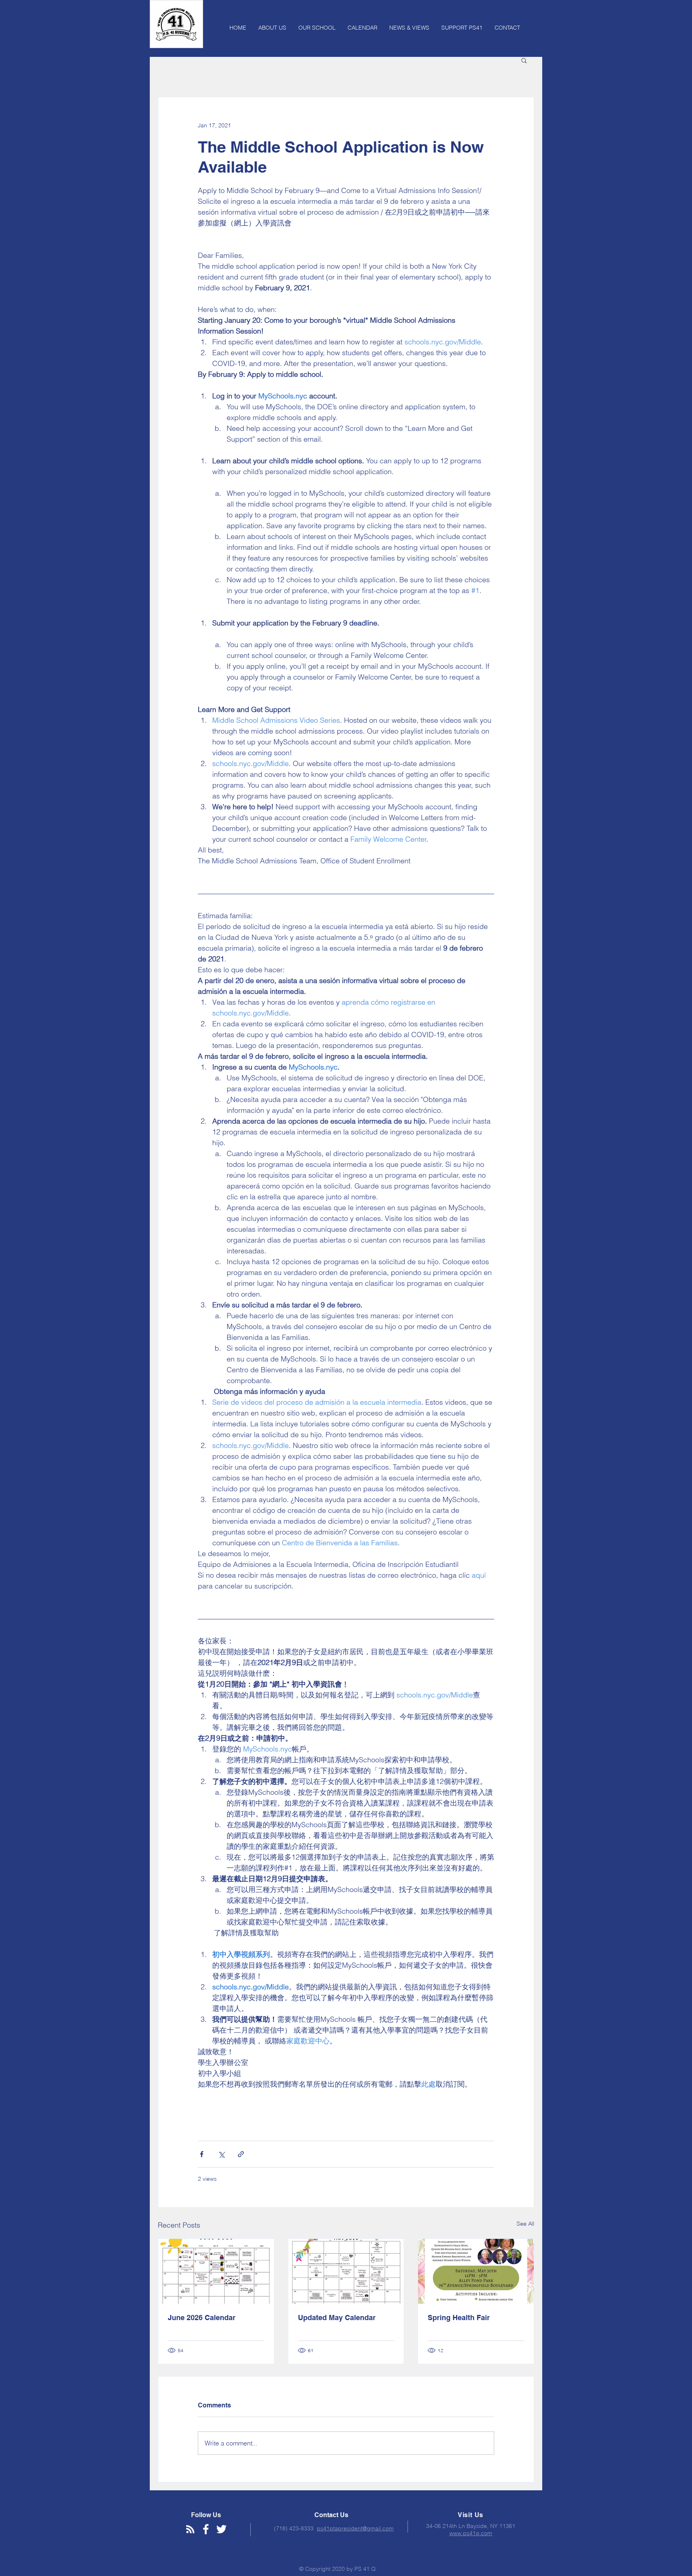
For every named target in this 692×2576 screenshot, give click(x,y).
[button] (524, 60)
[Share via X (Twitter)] (221, 2154)
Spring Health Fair (459, 2318)
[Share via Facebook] (202, 2154)
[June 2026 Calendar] (216, 2271)
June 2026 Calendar (202, 2318)
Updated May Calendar (337, 2318)
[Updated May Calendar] (346, 2271)
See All (525, 2224)
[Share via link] (241, 2154)
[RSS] (190, 2529)
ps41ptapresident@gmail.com (355, 2528)
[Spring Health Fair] (476, 2271)
